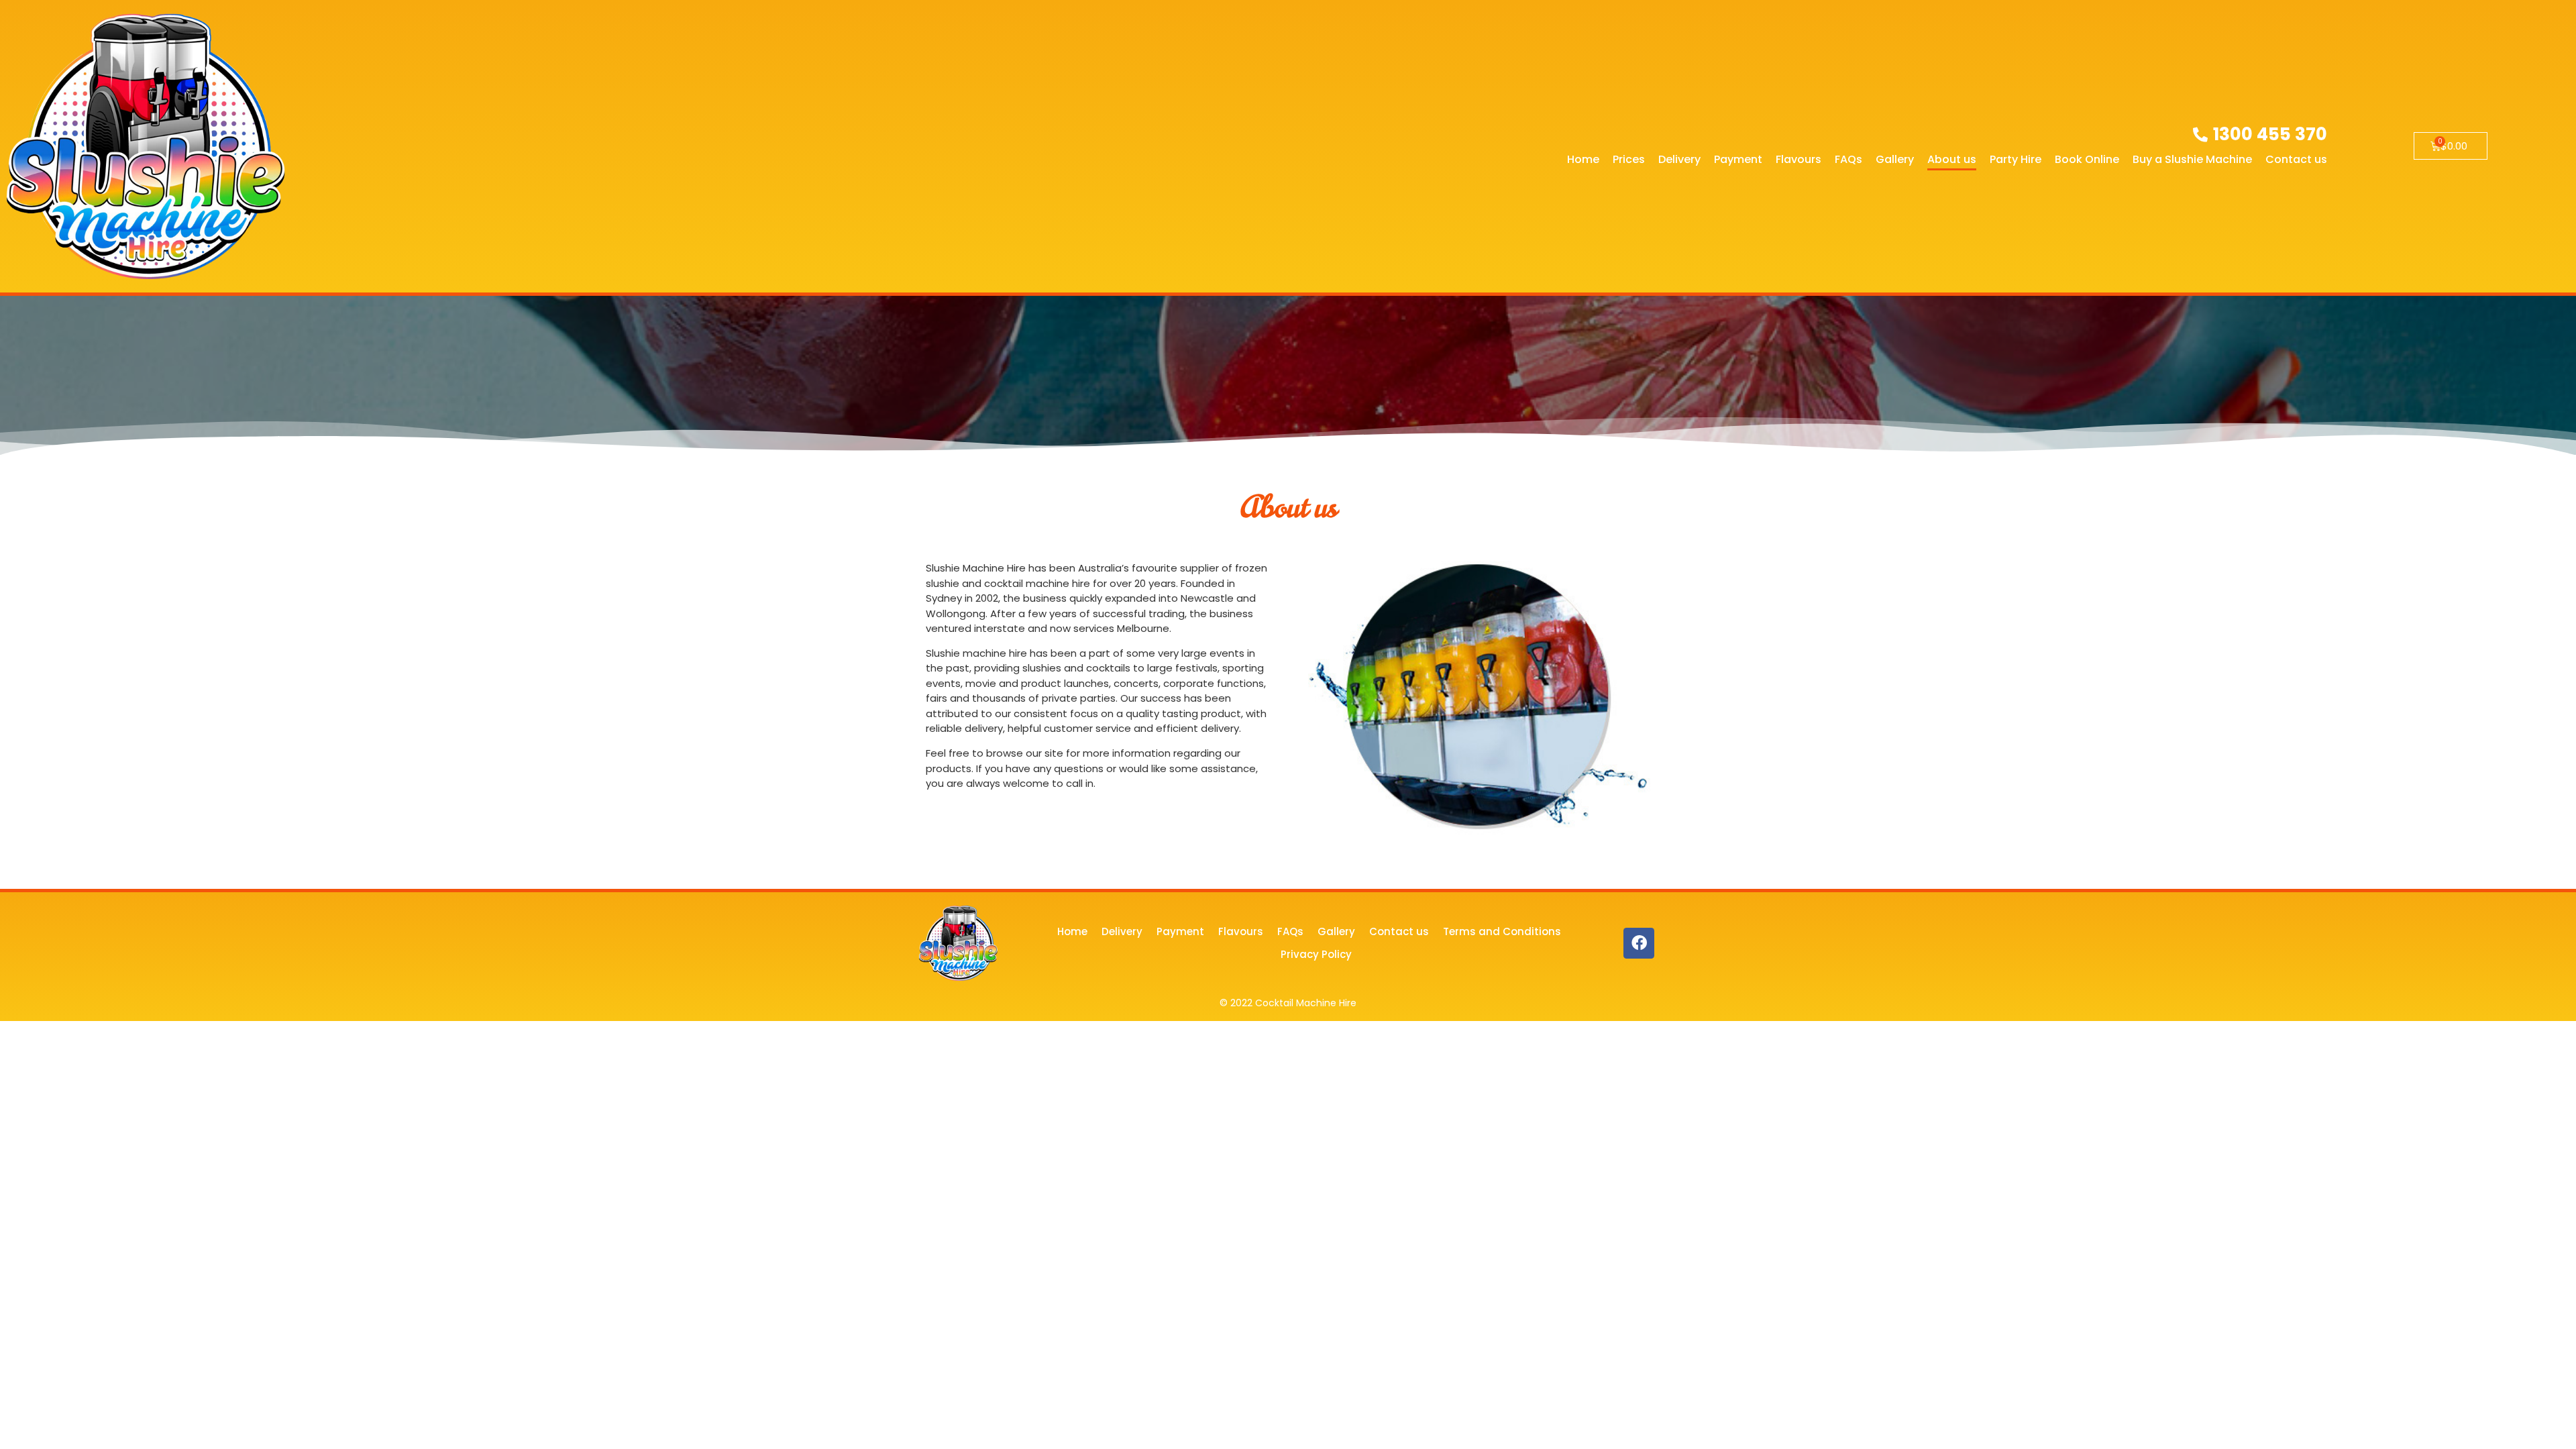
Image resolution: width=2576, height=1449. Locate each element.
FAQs (1848, 159)
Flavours (1799, 159)
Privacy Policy (1316, 954)
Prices (1629, 159)
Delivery (1679, 159)
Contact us (2296, 159)
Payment (1738, 159)
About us (1952, 159)
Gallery (1895, 159)
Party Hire (2016, 159)
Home (1583, 159)
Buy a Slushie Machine (2192, 159)
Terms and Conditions (1502, 931)
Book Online (2087, 159)
